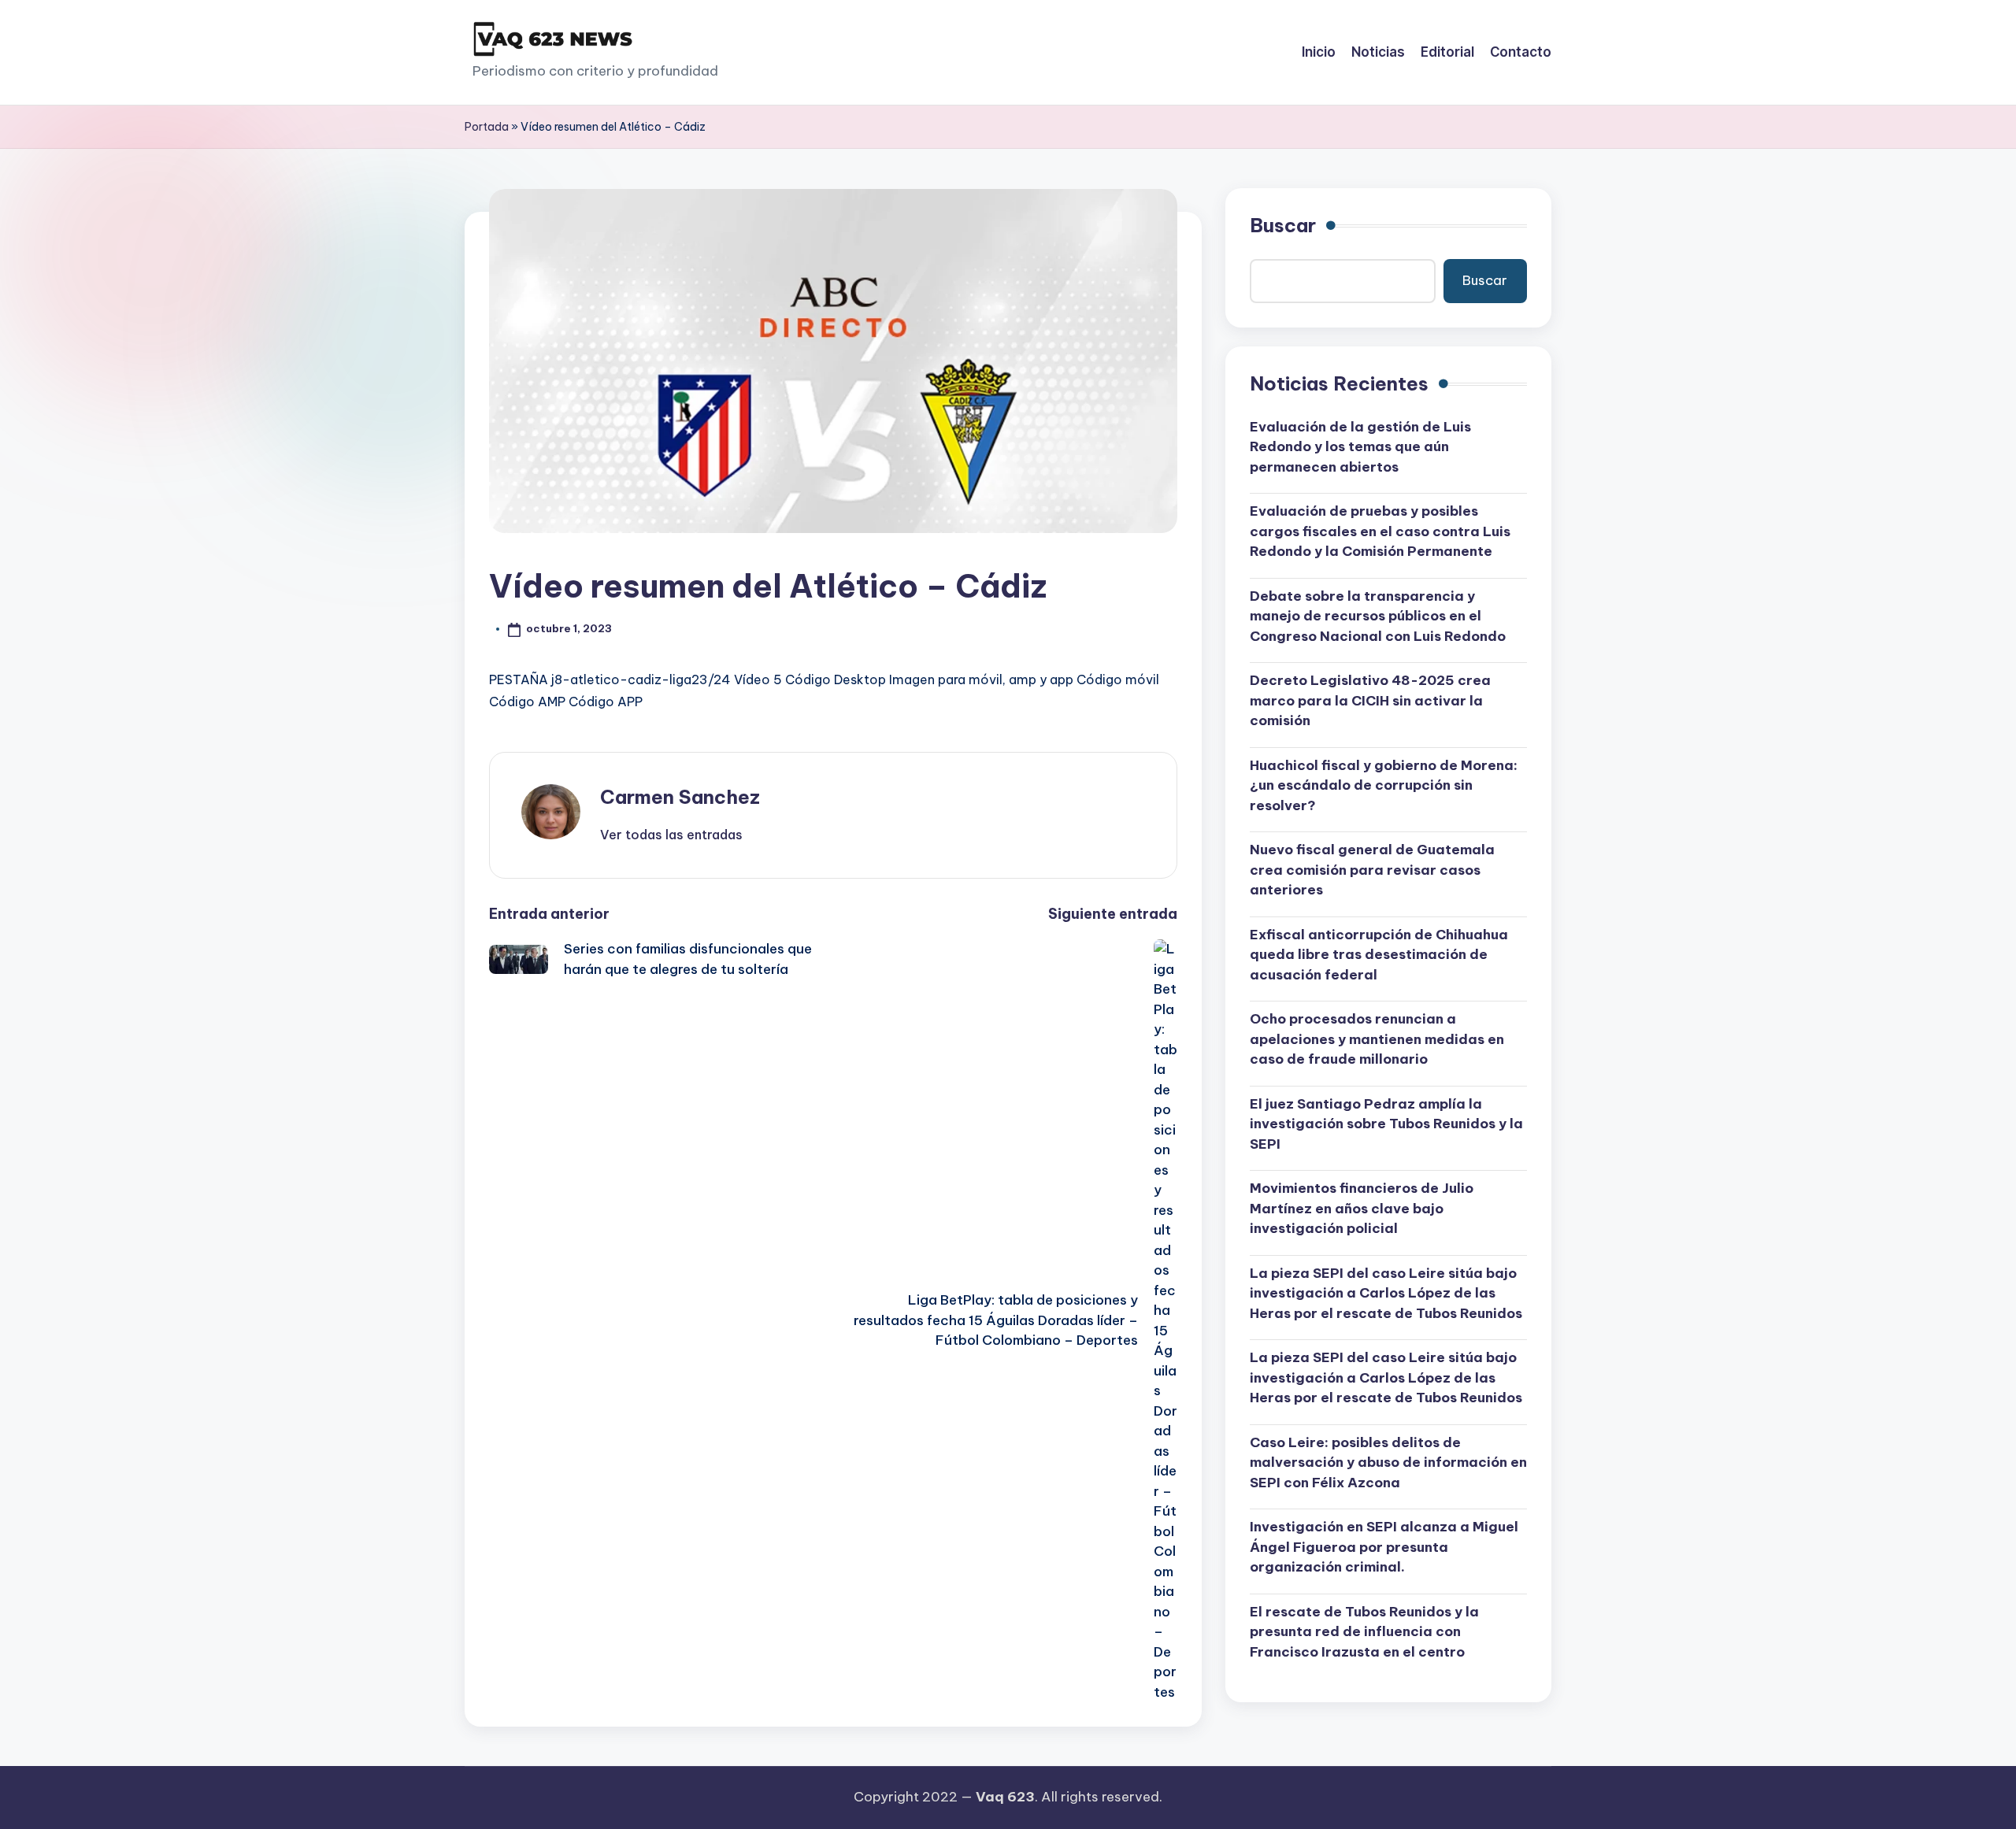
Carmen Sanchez (680, 797)
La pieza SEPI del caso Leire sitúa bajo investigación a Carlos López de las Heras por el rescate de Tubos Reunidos (1386, 1293)
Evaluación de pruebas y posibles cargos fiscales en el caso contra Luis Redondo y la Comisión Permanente (1380, 531)
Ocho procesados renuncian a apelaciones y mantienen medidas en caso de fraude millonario (1377, 1039)
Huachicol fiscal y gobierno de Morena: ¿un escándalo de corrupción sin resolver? (1384, 785)
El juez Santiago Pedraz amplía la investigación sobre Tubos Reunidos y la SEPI (1386, 1124)
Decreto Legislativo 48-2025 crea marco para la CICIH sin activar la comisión (1370, 700)
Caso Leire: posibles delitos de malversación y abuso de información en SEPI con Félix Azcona (1388, 1462)
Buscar (1283, 225)
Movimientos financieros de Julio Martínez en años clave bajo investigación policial (1362, 1208)
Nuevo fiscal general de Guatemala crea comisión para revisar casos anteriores (1372, 870)
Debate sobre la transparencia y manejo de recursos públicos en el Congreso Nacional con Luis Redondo (1378, 616)
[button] (671, 835)
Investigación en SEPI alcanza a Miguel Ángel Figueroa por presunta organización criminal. (1384, 1547)
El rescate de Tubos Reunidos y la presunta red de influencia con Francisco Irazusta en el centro (1364, 1632)
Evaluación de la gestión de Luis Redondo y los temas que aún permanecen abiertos (1360, 447)
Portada (487, 127)
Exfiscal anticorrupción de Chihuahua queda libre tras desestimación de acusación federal (1379, 955)
